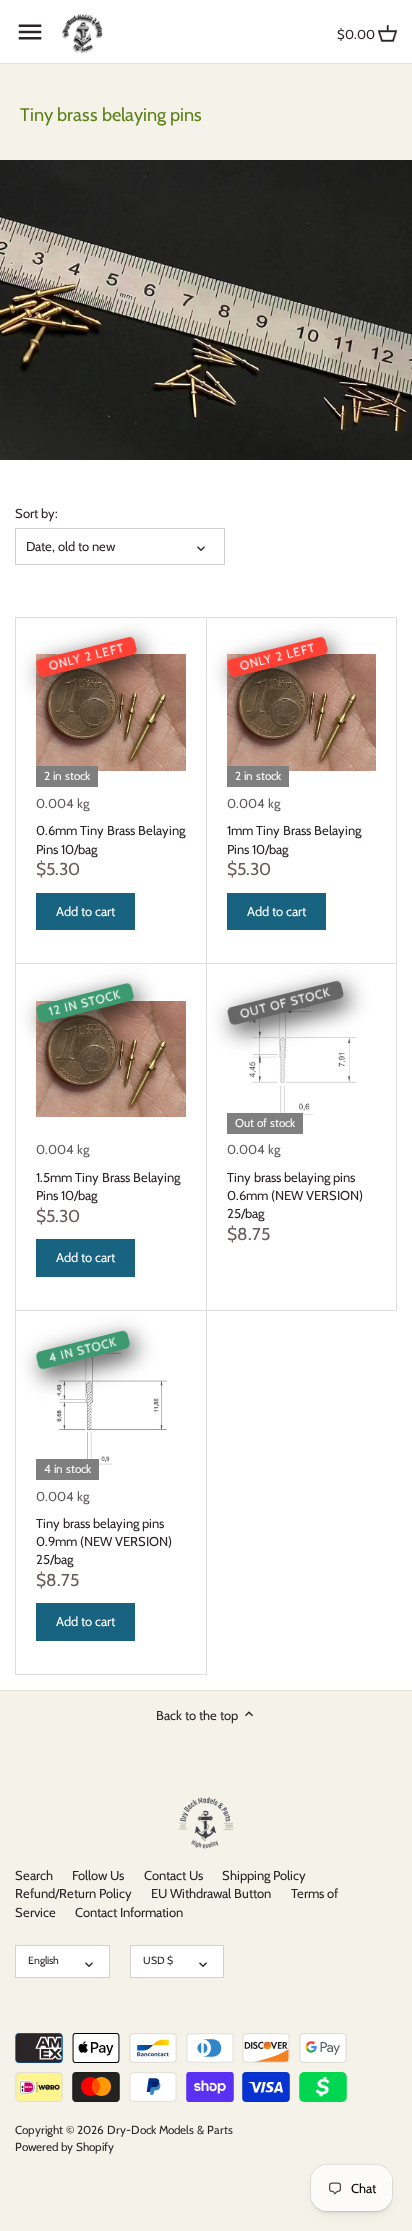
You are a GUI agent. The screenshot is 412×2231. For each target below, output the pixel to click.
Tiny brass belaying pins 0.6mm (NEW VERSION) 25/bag (295, 1195)
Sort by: (36, 513)
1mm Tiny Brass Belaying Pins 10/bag (294, 839)
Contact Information (129, 1912)
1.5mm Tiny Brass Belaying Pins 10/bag (108, 1186)
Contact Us (173, 1875)
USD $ (158, 1960)
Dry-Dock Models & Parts (170, 2130)
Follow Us (98, 1875)
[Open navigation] (30, 32)
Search (34, 1875)
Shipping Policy (264, 1875)
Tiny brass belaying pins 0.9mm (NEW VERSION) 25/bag (104, 1541)
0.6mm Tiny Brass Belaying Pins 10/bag (110, 839)
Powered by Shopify (64, 2147)
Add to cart (85, 911)
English (43, 1960)
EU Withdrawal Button (211, 1893)
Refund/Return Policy (73, 1893)
